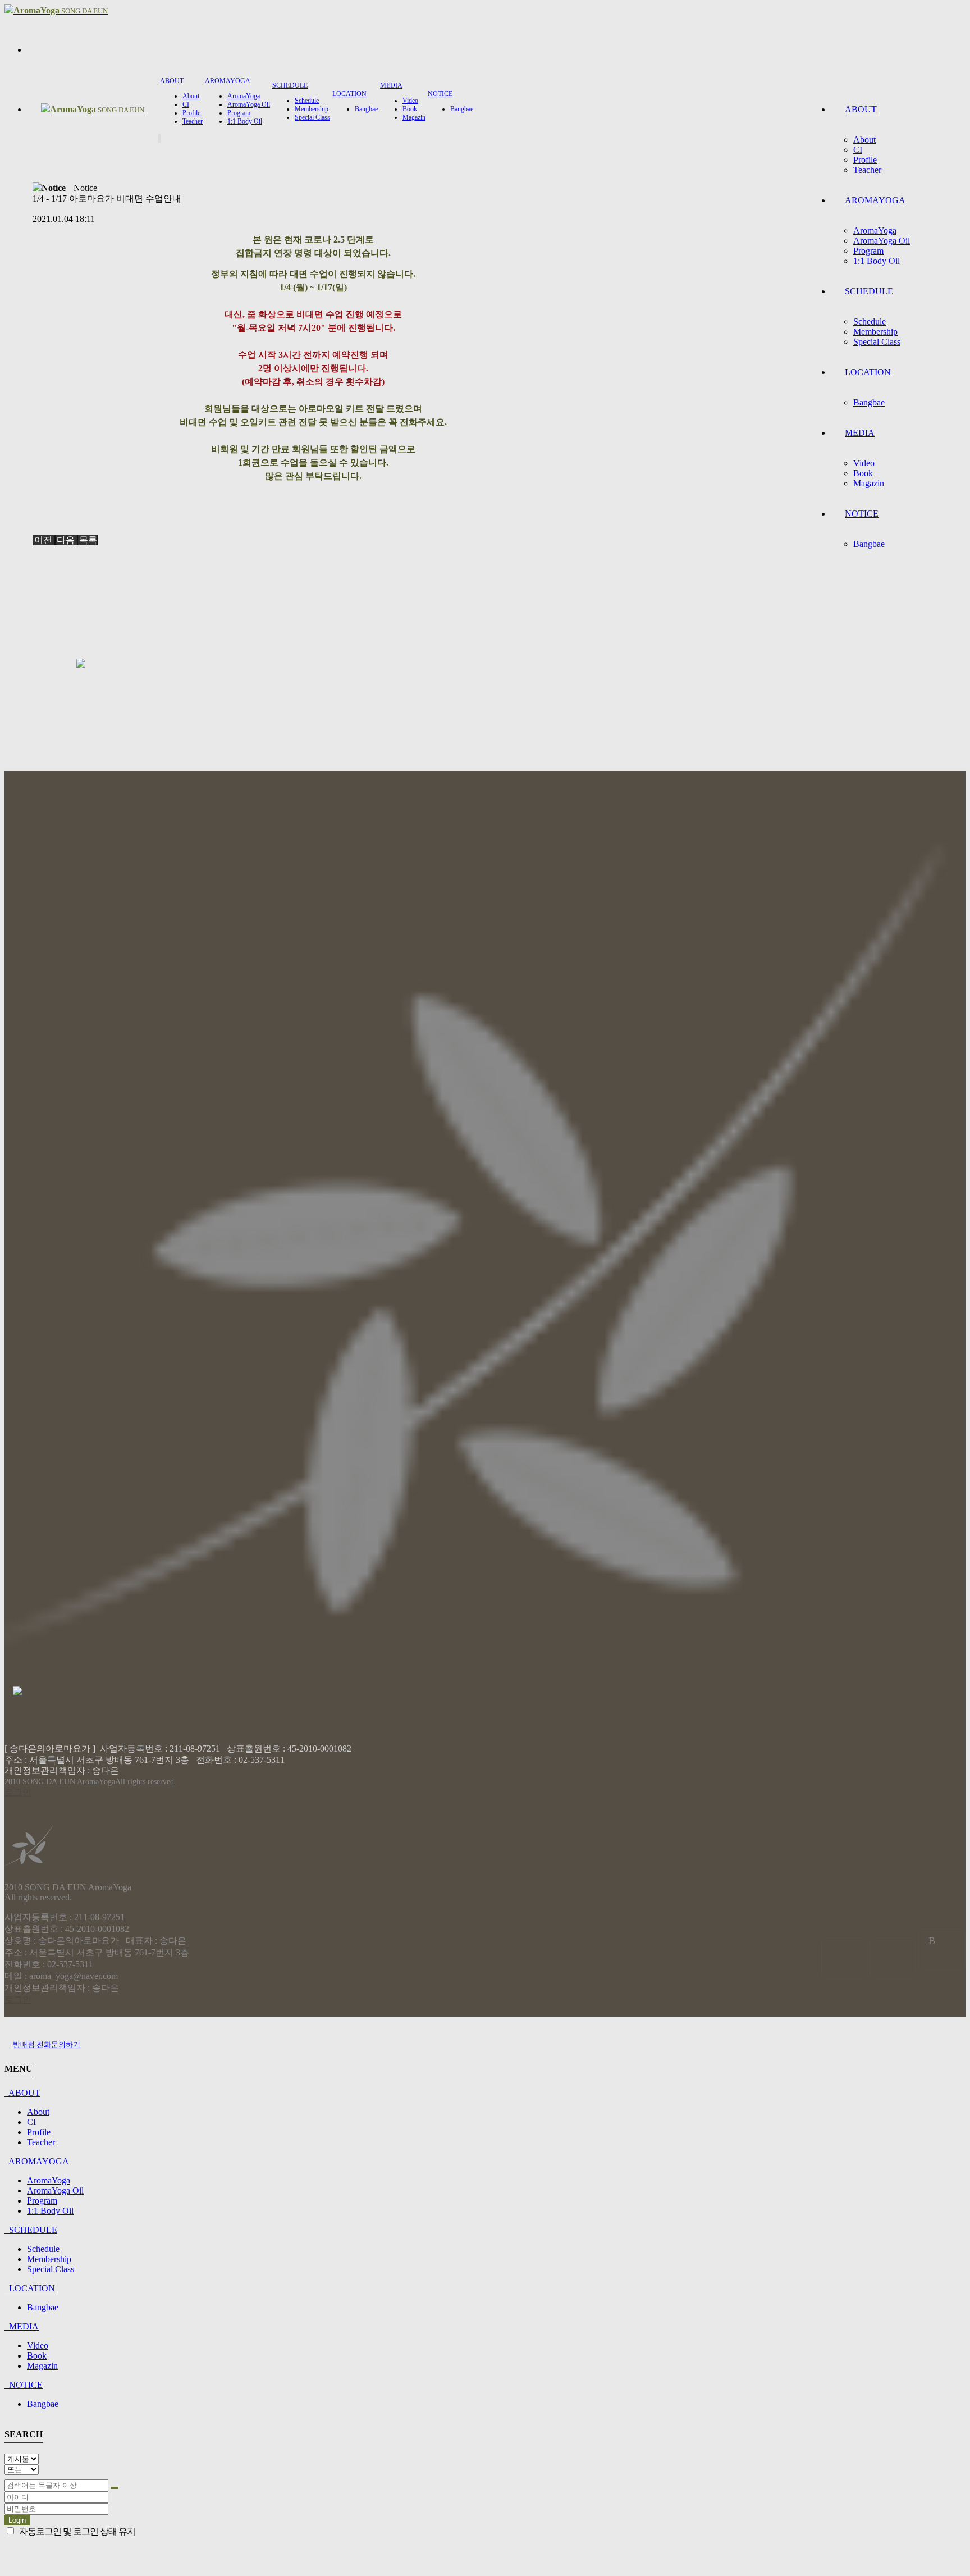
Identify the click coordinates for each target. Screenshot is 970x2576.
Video (864, 463)
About (864, 140)
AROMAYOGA (875, 200)
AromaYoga (875, 231)
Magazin (869, 483)
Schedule (870, 322)
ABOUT (861, 109)
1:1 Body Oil (877, 261)
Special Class (877, 342)
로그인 (18, 1792)
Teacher (867, 170)
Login (17, 2520)
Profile (865, 160)
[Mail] (844, 1958)
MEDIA (860, 433)
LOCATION (868, 372)
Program (868, 251)
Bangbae (869, 402)
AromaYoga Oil (882, 241)
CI (858, 150)
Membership (875, 332)
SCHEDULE (869, 291)
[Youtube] (893, 1958)
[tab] (485, 2093)
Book (863, 473)
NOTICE (862, 514)
